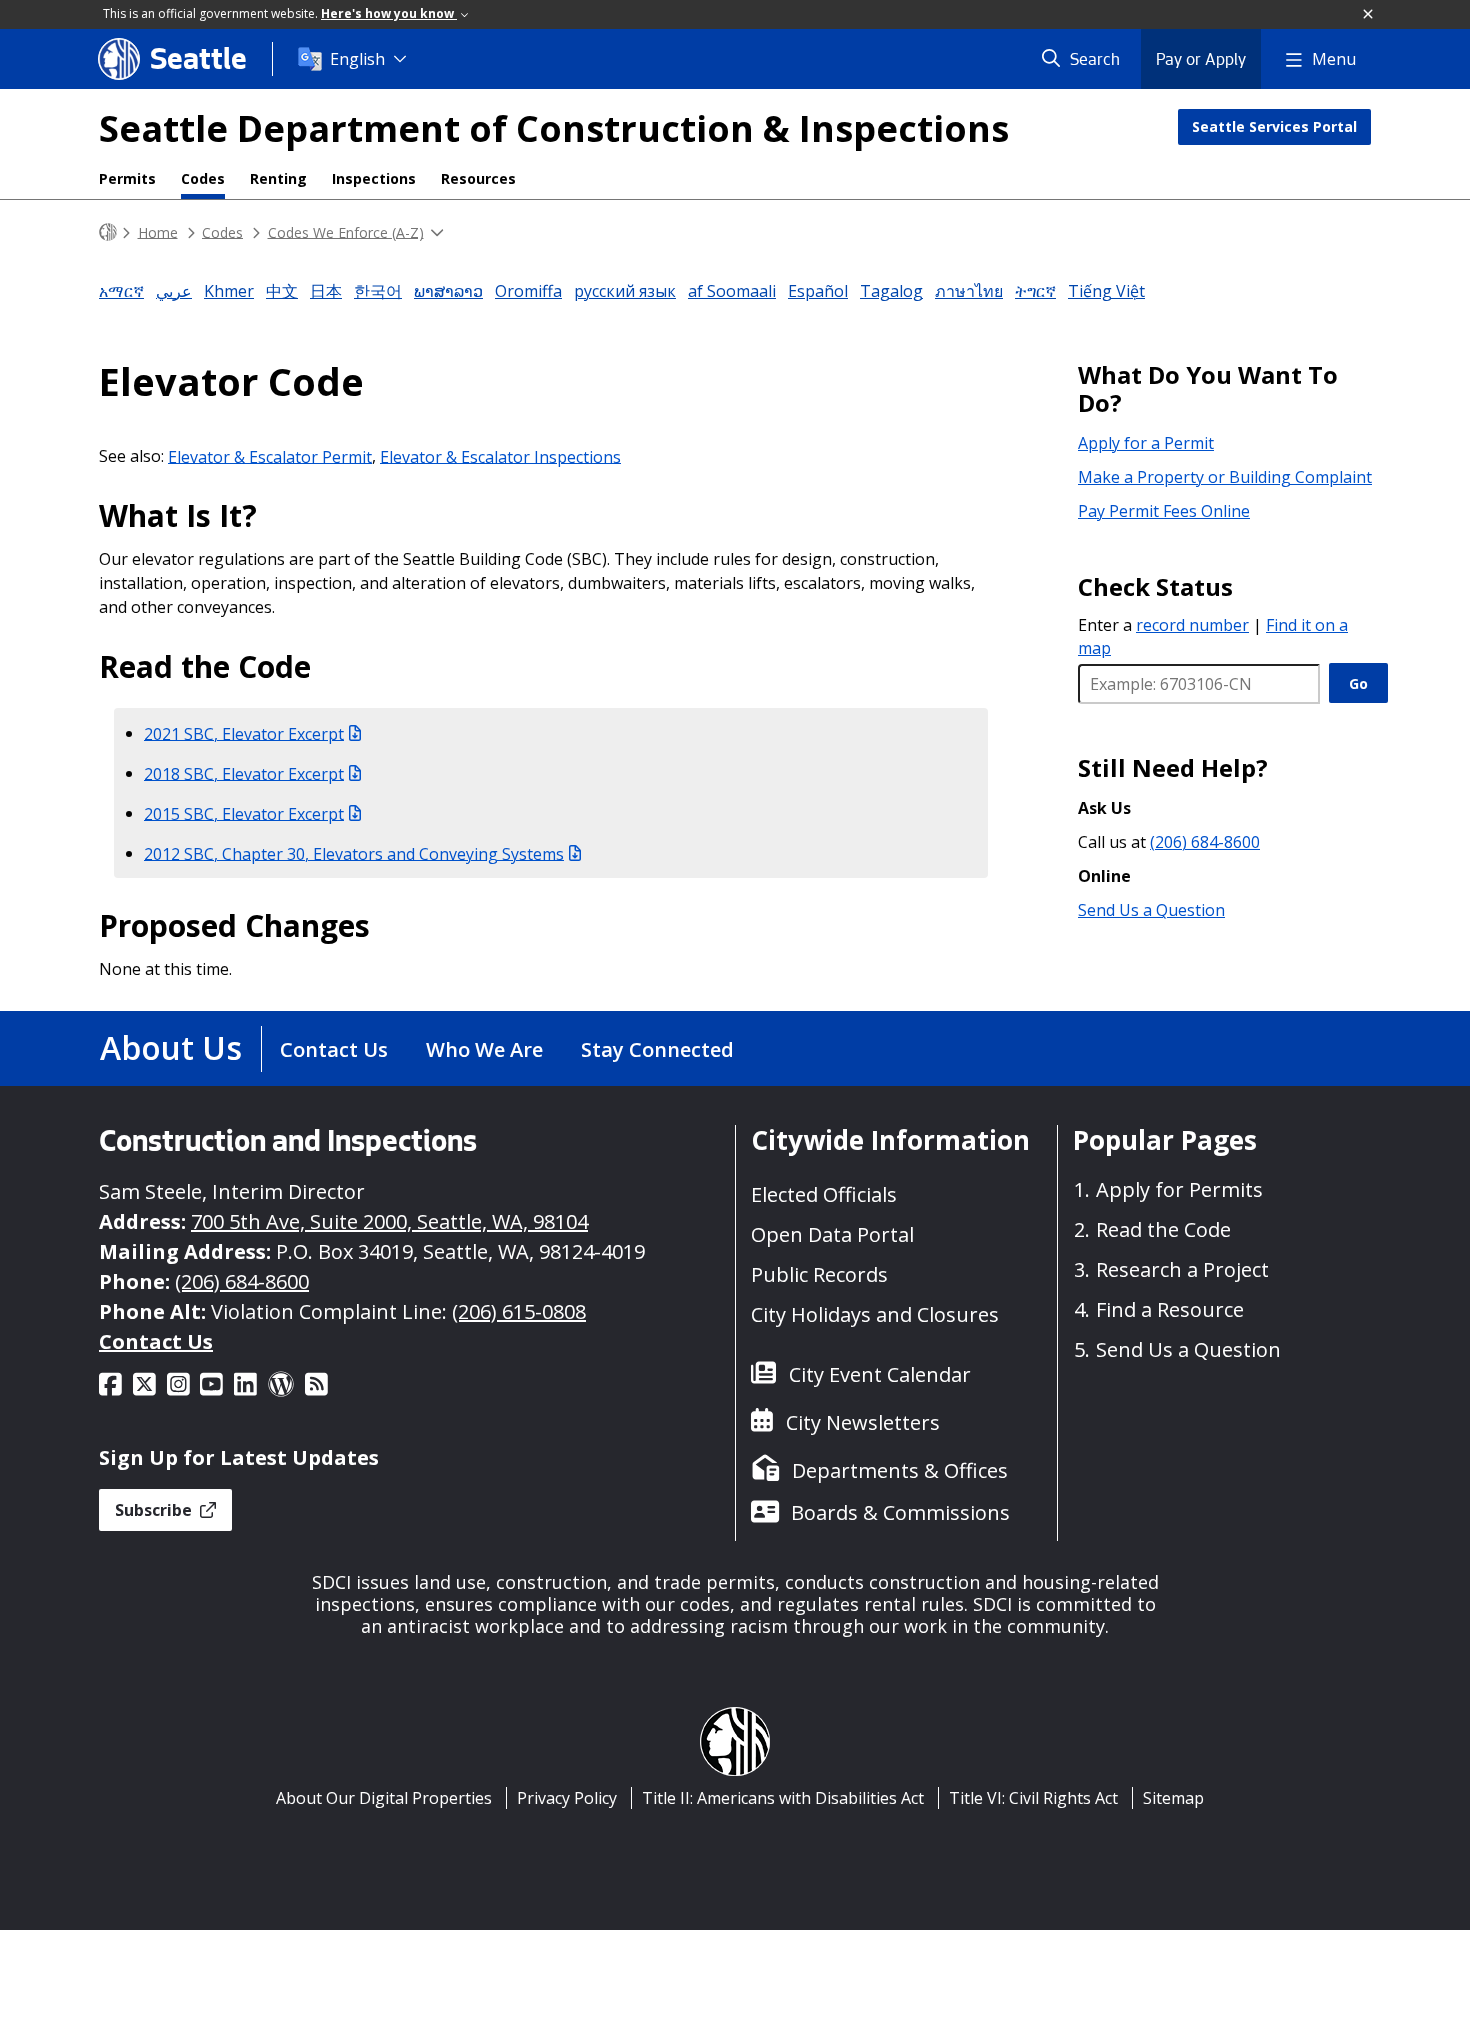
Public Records (819, 1274)
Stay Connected (657, 1049)
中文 (282, 291)
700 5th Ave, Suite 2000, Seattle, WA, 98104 (389, 1221)
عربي (174, 291)
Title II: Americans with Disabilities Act (783, 1798)
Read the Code (1163, 1229)
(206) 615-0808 (519, 1311)
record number (1192, 625)
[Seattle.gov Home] (108, 232)
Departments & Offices (900, 1470)
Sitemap (1173, 1798)
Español (818, 291)
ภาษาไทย (969, 291)
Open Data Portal (832, 1234)
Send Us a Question (1151, 910)
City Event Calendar (880, 1374)
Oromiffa (528, 291)
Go (1358, 683)
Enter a (1163, 625)
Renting (278, 178)
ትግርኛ (1035, 291)
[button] (1369, 15)
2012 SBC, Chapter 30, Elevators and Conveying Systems (354, 853)
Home (158, 231)
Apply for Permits (1179, 1189)
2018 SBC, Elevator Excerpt (244, 773)
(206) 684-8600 (1205, 842)
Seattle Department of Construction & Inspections (554, 128)
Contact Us (334, 1049)
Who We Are (484, 1049)
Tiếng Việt (1106, 291)
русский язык (625, 291)
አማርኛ (121, 291)
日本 (326, 291)
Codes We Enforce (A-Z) (346, 231)
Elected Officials (824, 1194)
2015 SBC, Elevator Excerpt (244, 813)
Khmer (229, 291)
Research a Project (1182, 1269)
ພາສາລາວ (448, 291)
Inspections (374, 178)
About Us (171, 1047)
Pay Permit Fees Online (1164, 511)
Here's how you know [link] (389, 13)
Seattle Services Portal (1274, 126)
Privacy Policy (567, 1798)
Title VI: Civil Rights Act (1033, 1798)
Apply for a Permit (1146, 443)
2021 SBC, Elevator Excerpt (244, 733)
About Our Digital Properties (384, 1798)
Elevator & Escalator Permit (270, 456)
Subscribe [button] (155, 1510)
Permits (127, 178)
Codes (203, 178)
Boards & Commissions (900, 1512)
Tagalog (891, 291)
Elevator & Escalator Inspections (500, 456)
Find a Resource (1170, 1309)
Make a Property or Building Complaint (1225, 477)
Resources (478, 178)
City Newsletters (863, 1422)
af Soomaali (732, 291)
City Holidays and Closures (875, 1314)
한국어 (378, 291)
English (357, 59)
